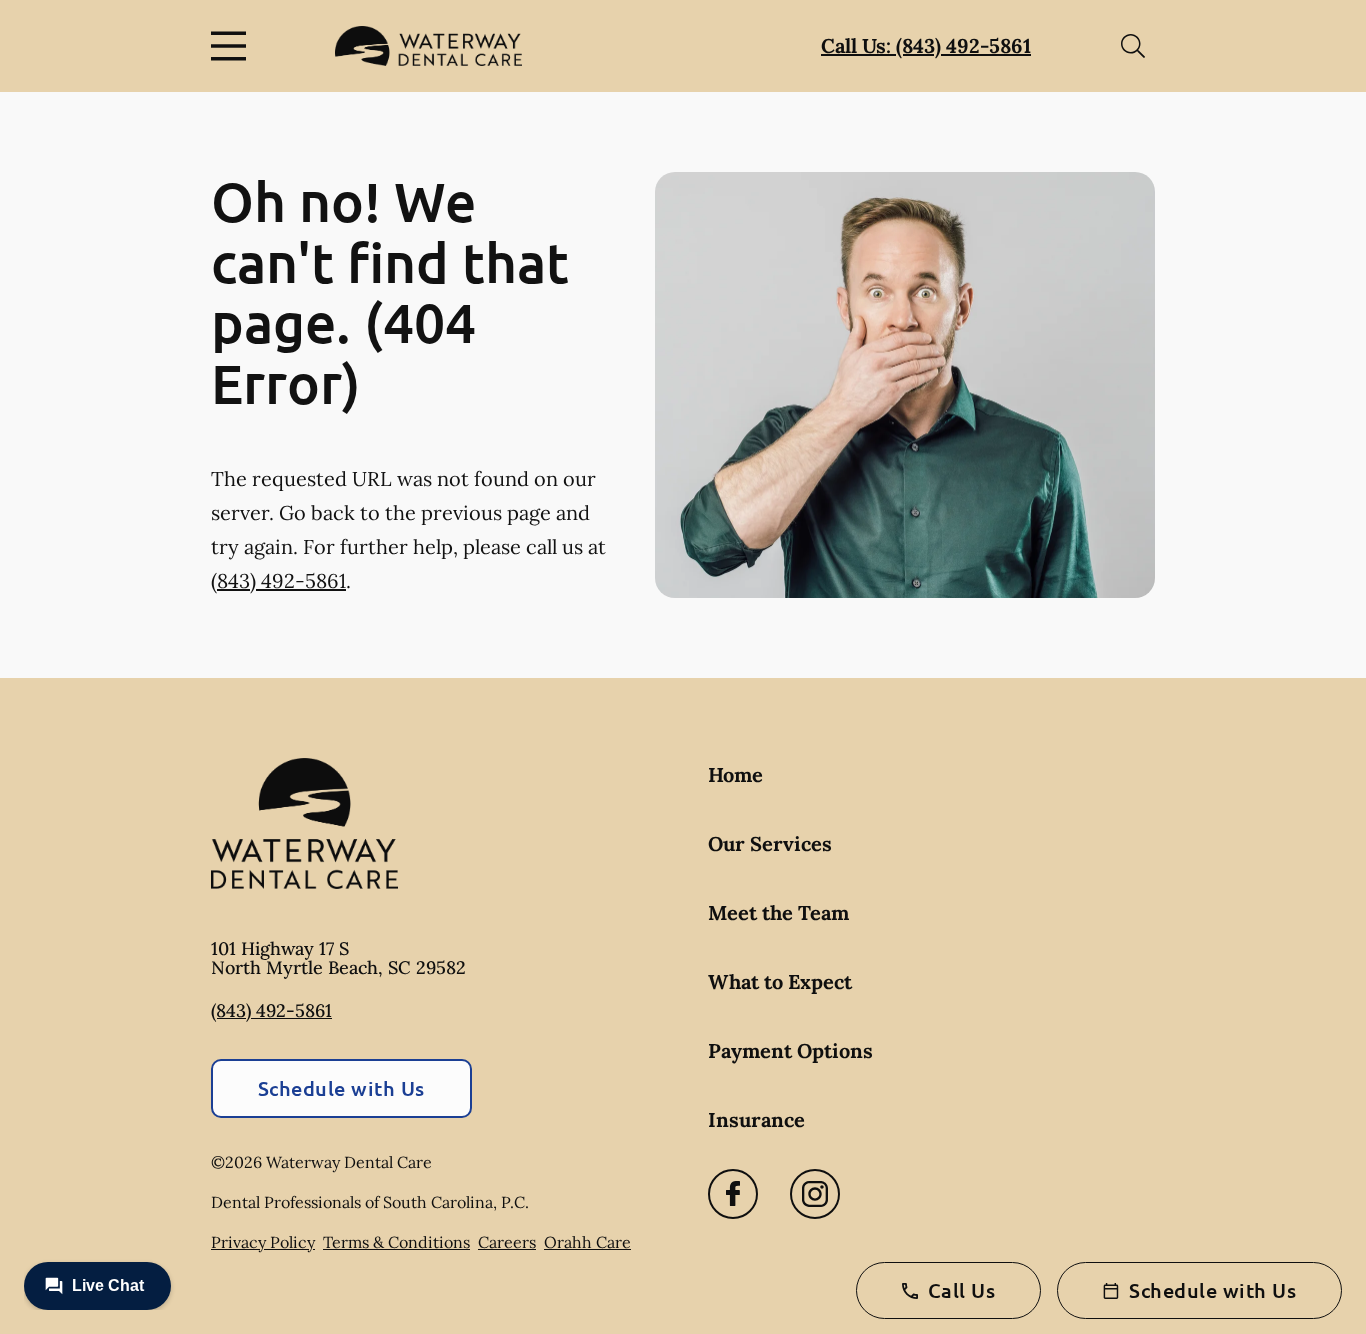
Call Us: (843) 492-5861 (926, 45)
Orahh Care (587, 1242)
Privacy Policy (263, 1242)
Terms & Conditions (396, 1242)
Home (735, 774)
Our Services (770, 843)
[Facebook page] (733, 1194)
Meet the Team (778, 912)
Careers (507, 1242)
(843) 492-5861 (278, 580)
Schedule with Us (341, 1088)
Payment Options (790, 1050)
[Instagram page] (815, 1194)
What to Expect (780, 981)
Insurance (756, 1119)
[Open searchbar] (1133, 46)
